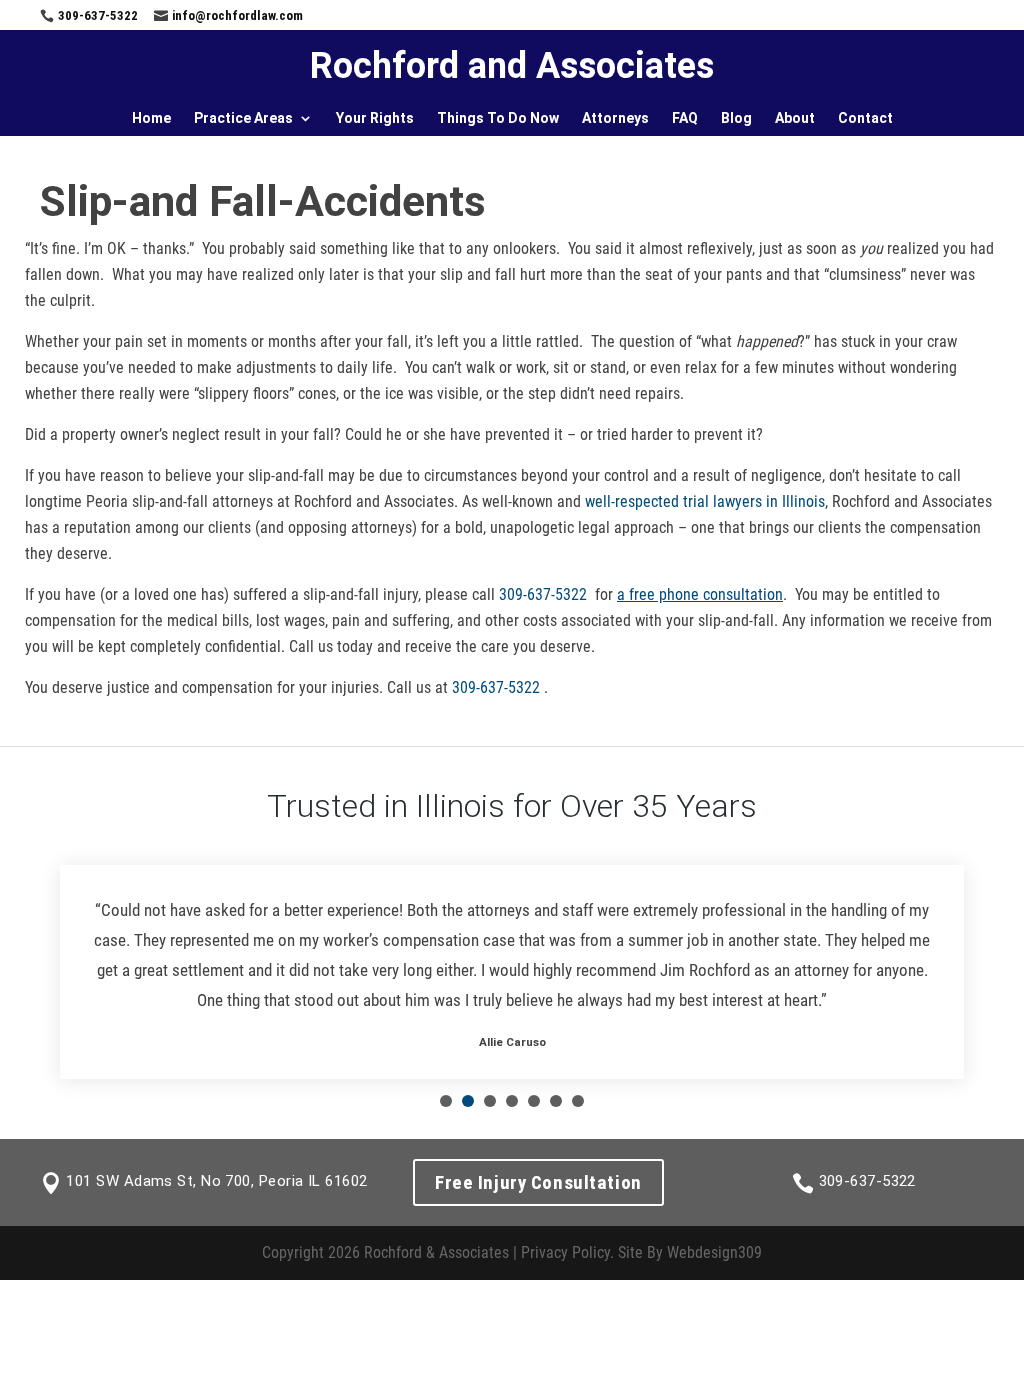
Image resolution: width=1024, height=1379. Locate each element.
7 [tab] (578, 1101)
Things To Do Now (498, 118)
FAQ (685, 118)
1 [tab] (446, 1101)
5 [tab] (534, 1101)
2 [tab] (468, 1101)
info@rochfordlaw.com (237, 15)
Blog (736, 118)
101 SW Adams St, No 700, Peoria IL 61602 (216, 1181)
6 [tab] (556, 1101)
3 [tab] (490, 1101)
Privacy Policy (565, 1252)
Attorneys (615, 118)
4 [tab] (512, 1101)
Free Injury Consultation (538, 1182)
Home (151, 118)
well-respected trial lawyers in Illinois (705, 501)
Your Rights (375, 118)
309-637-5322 (98, 15)
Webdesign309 (714, 1252)
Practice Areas (243, 118)
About (795, 118)
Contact (865, 118)
